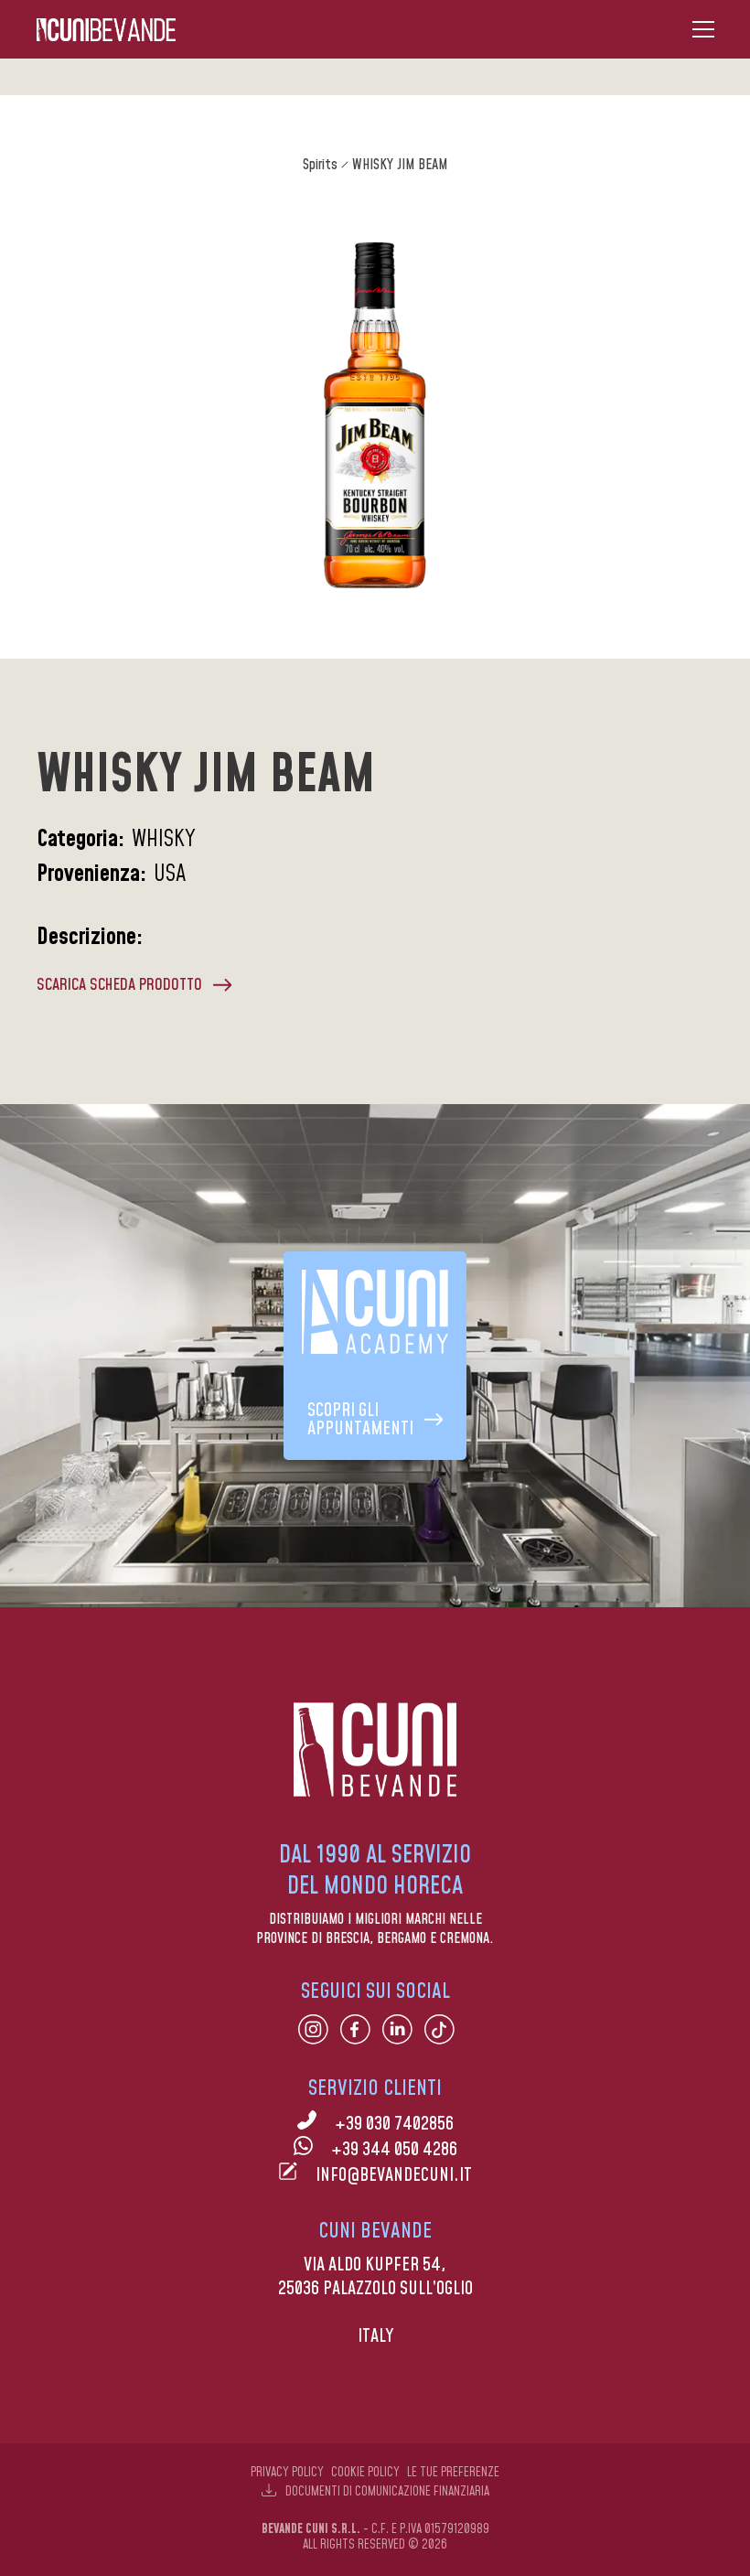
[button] (703, 29)
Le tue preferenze (453, 2473)
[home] (106, 30)
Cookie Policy (365, 2473)
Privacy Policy (287, 2473)
